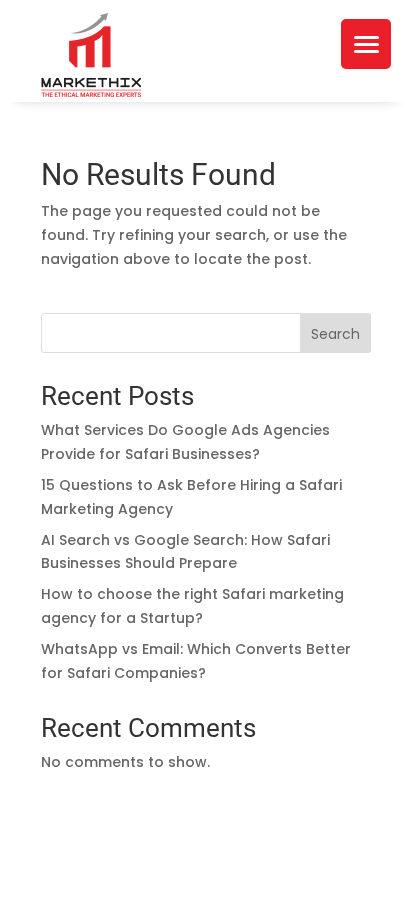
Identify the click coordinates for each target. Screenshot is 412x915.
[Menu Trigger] (366, 44)
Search (335, 334)
